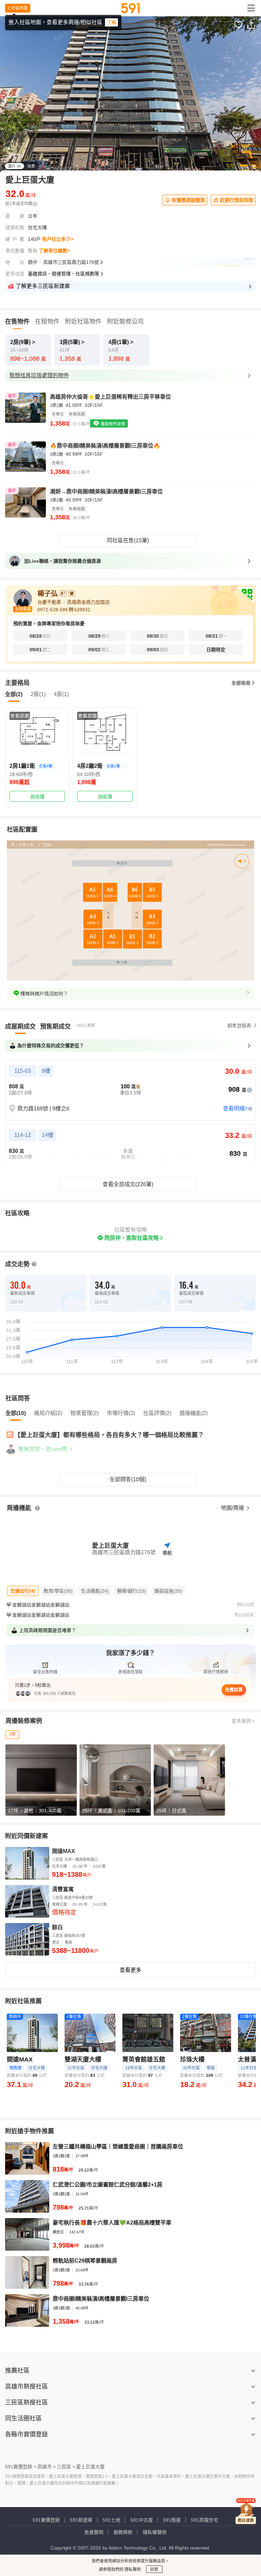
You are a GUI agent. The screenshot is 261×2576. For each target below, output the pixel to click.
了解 (111, 22)
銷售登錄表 (239, 1026)
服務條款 (123, 2532)
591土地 (111, 2520)
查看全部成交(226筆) (128, 1184)
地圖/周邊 (233, 1508)
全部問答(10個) (128, 1479)
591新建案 (81, 2520)
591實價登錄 (46, 2520)
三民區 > (66, 2467)
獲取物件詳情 (112, 424)
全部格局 (241, 683)
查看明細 (234, 1109)
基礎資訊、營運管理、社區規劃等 (64, 274)
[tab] (20, 1027)
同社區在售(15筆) (128, 540)
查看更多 (130, 1970)
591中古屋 (142, 2520)
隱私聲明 (132, 2570)
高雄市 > (47, 2467)
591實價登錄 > (21, 2467)
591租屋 (172, 2520)
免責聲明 (94, 2532)
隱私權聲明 (155, 2532)
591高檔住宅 (205, 2520)
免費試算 (234, 1690)
